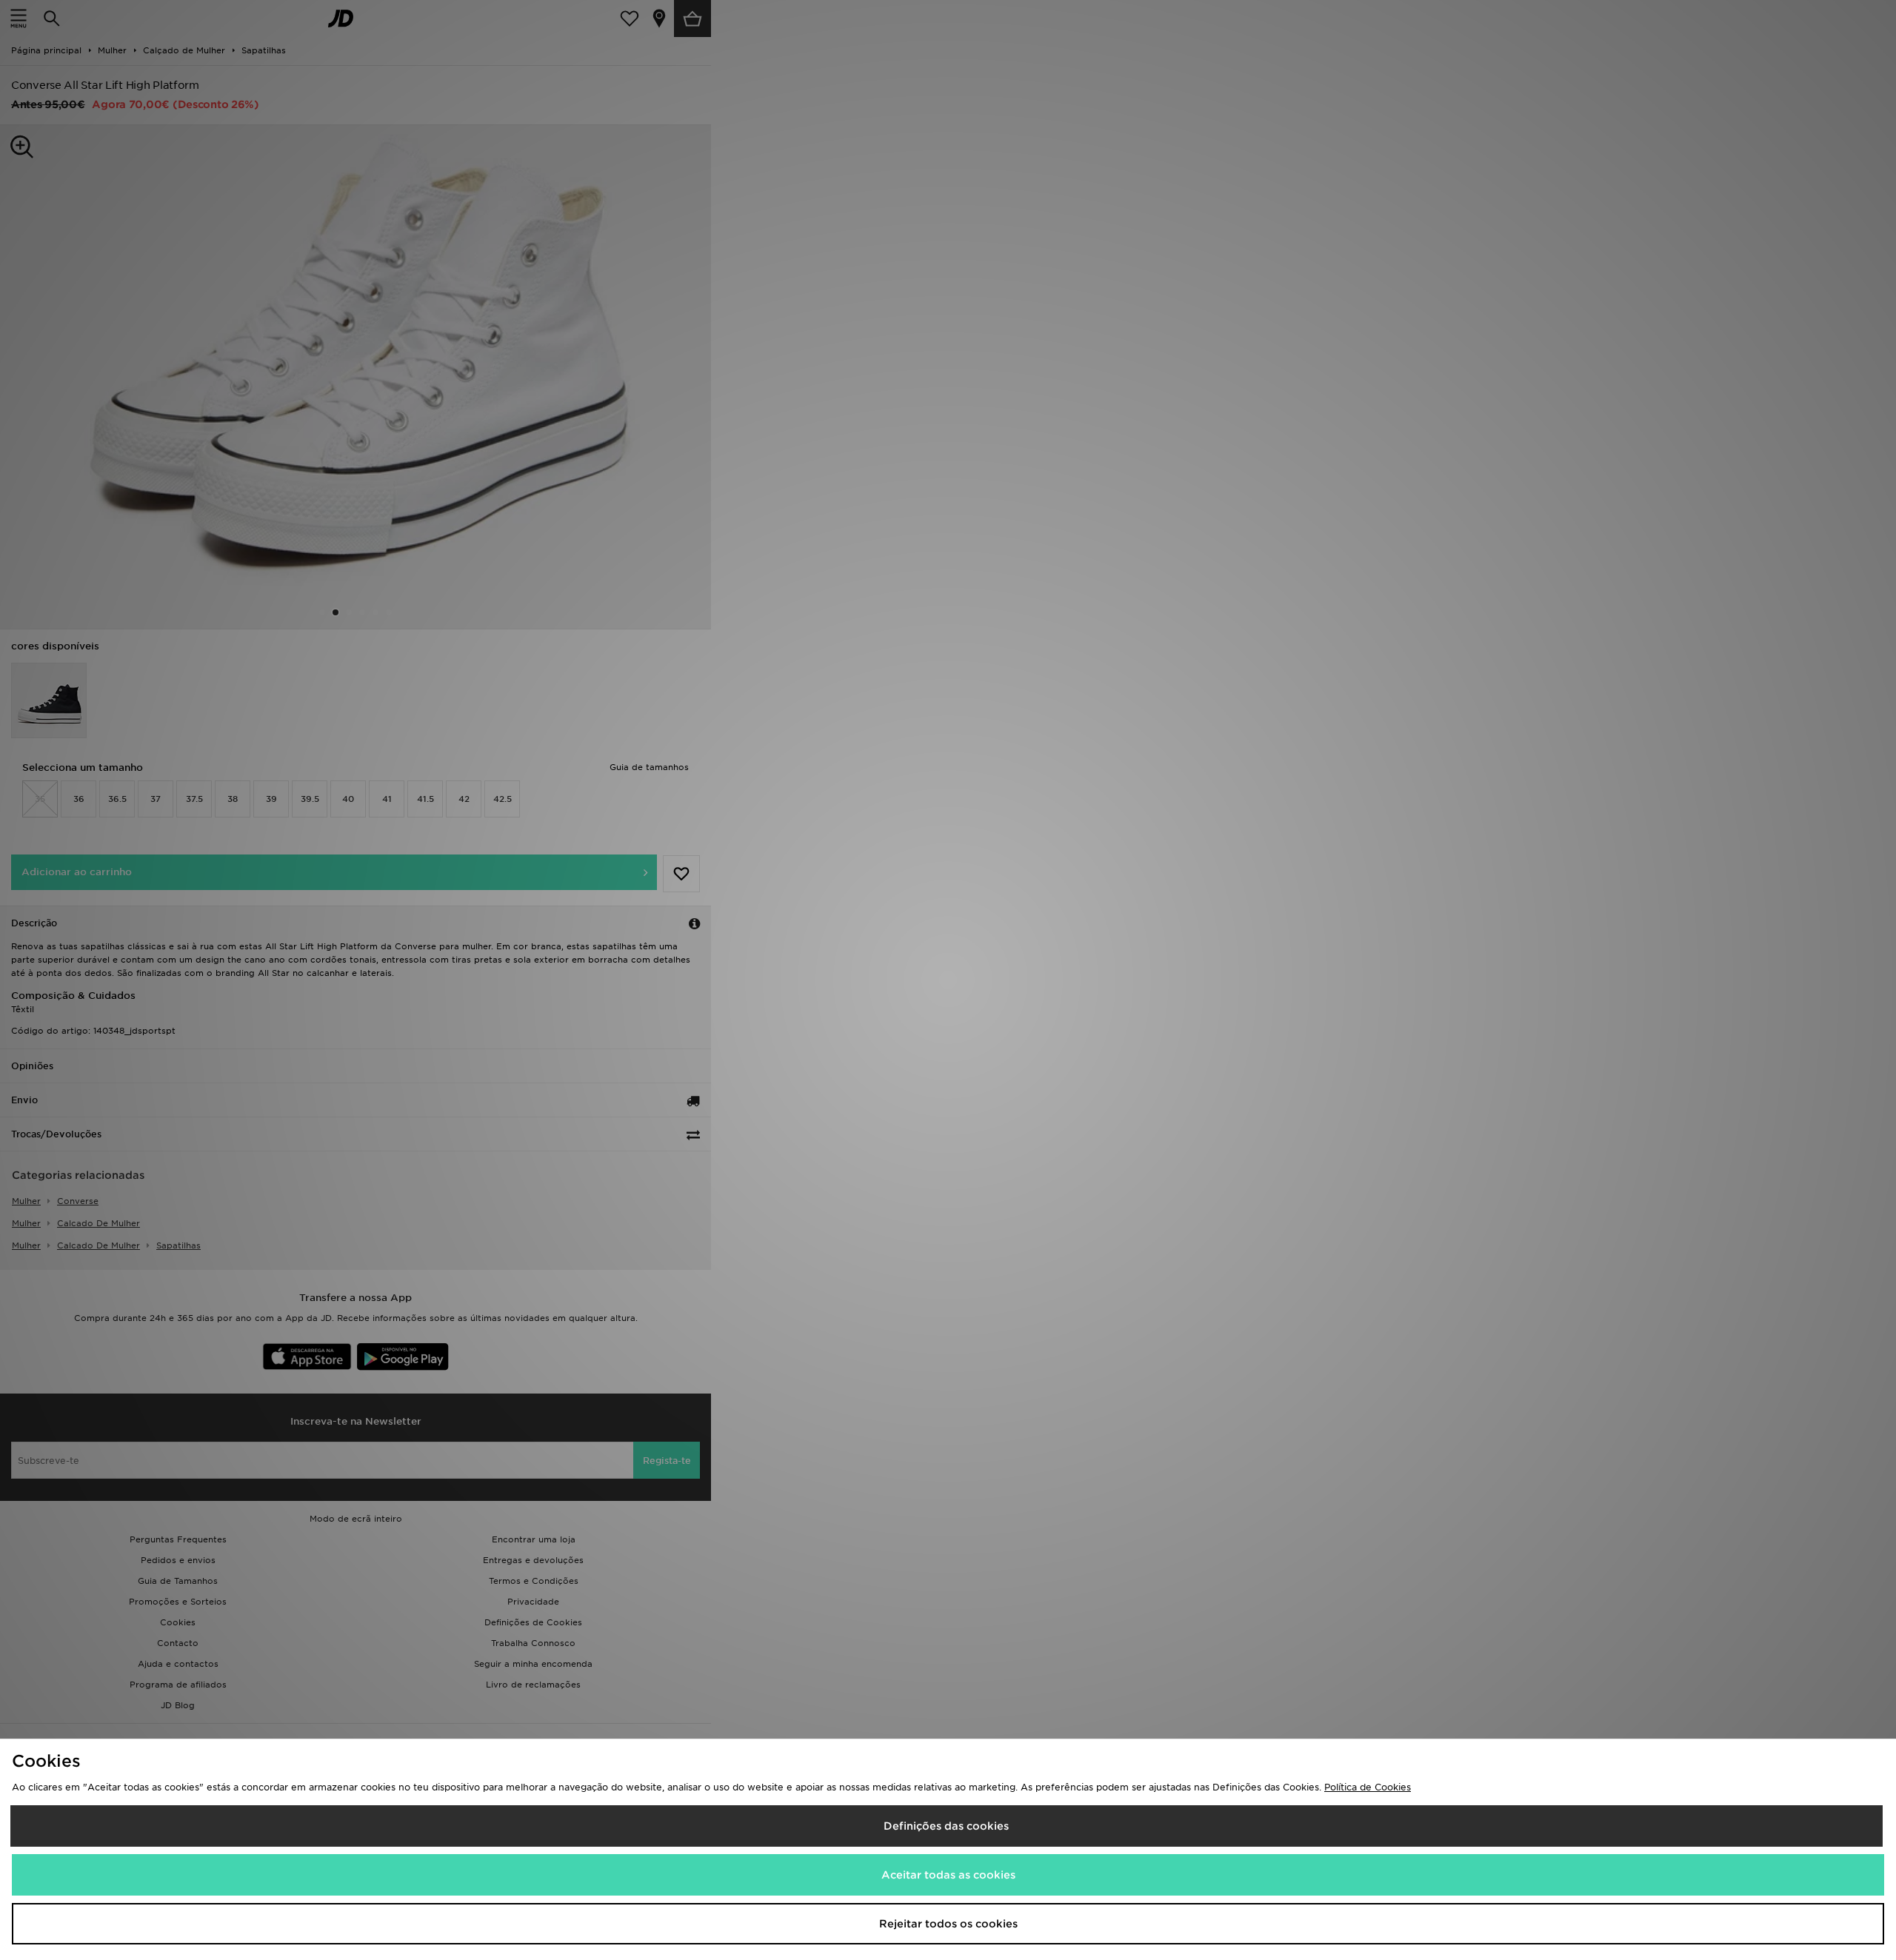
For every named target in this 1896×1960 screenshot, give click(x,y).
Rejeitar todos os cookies (948, 1924)
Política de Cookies (1368, 1787)
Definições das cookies (946, 1826)
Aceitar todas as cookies (948, 1875)
